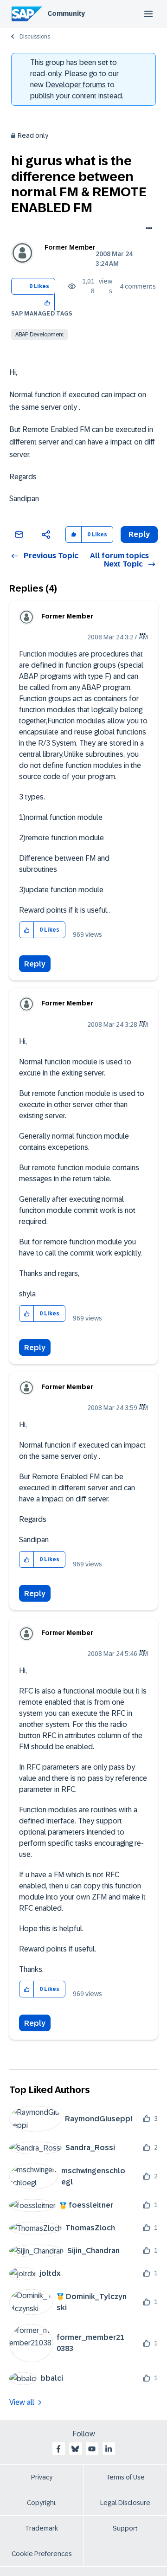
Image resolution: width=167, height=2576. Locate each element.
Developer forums (76, 85)
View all (22, 2402)
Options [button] (147, 229)
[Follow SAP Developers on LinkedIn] (109, 2449)
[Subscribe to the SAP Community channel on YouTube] (92, 2449)
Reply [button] (139, 534)
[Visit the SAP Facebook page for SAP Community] (58, 2449)
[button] (48, 302)
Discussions (35, 37)
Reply (35, 964)
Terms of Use (125, 2477)
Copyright (42, 2503)
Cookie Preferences (42, 2554)
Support (125, 2528)
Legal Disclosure (125, 2503)
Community (66, 13)
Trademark (42, 2528)
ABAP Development (40, 335)
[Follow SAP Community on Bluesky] (75, 2449)
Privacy (42, 2477)
